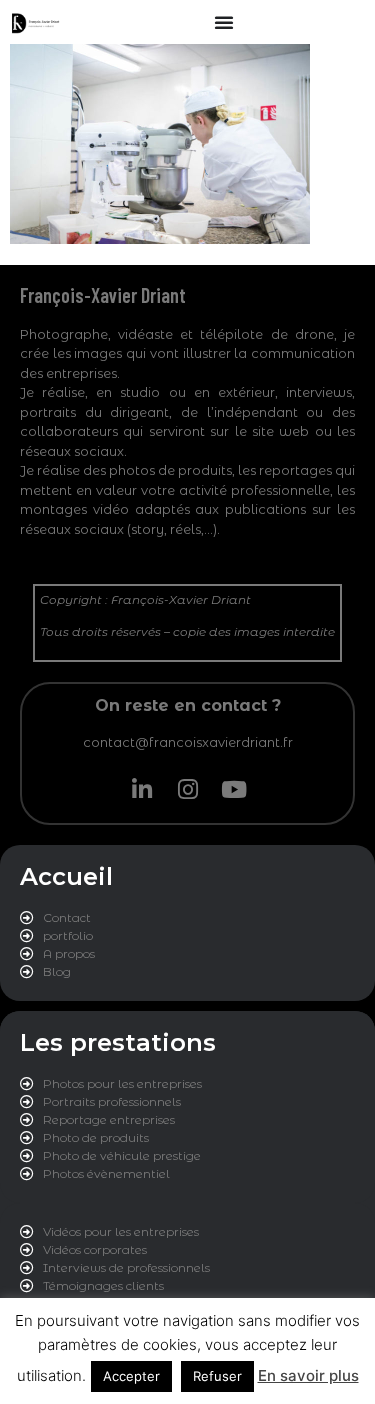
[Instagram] (188, 790)
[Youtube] (234, 790)
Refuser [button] (217, 1376)
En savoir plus (308, 1375)
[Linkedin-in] (142, 790)
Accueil (66, 876)
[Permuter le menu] (224, 22)
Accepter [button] (131, 1376)
